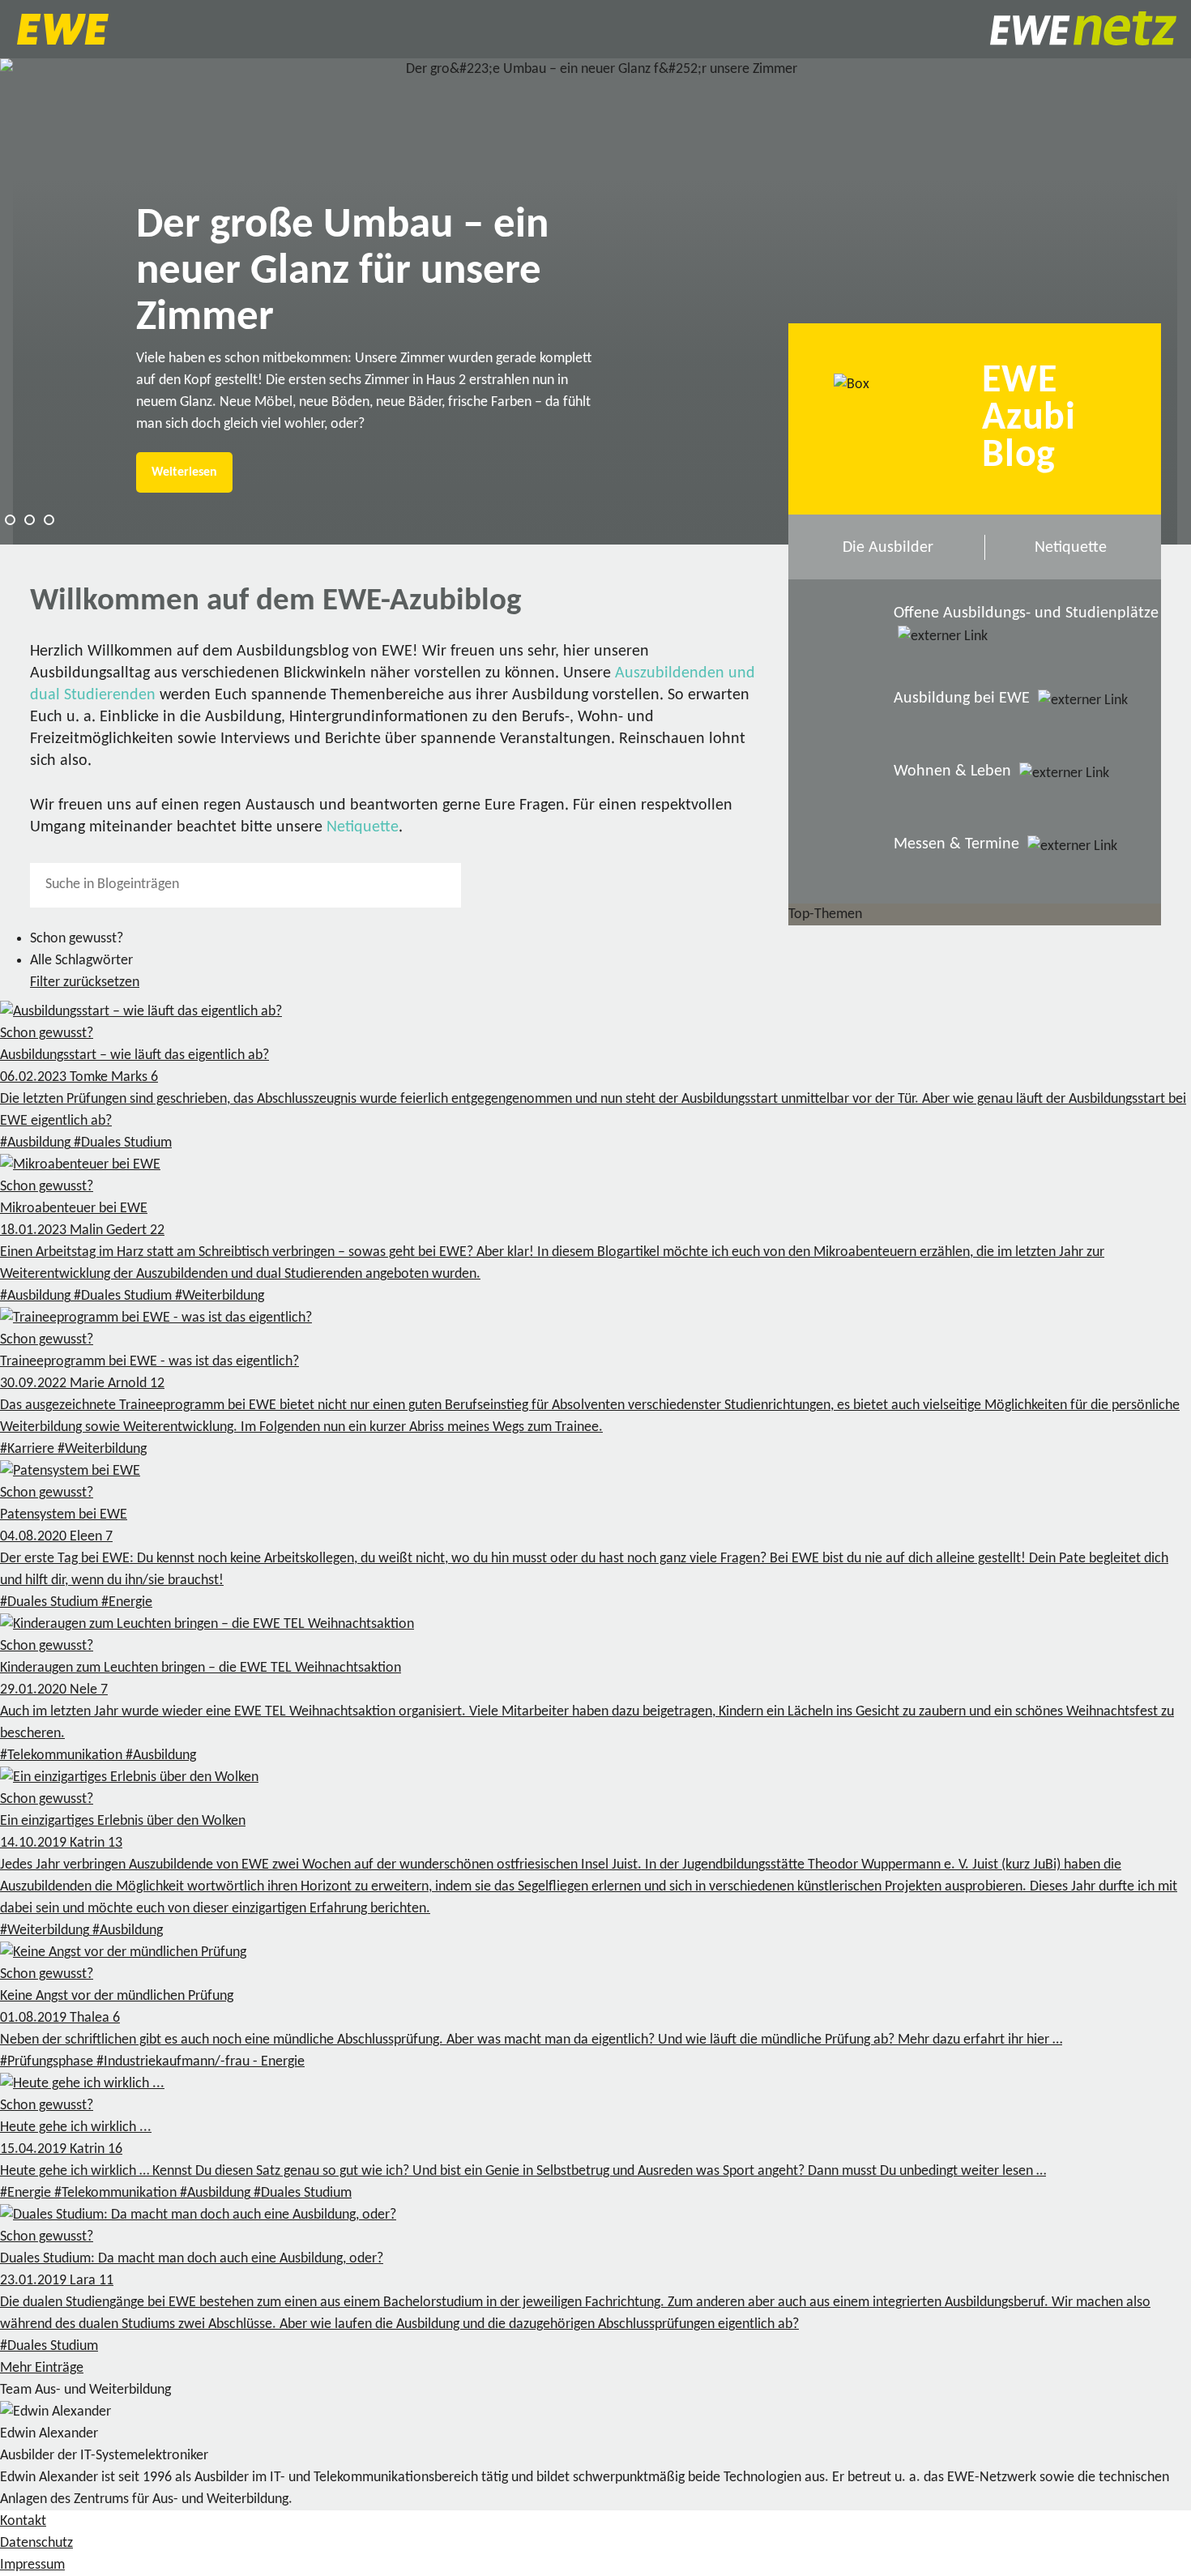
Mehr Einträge (42, 2368)
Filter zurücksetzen (85, 983)
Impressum (32, 2565)
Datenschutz (36, 2543)
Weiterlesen (184, 472)
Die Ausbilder (888, 548)
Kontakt (23, 2521)
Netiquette (363, 827)
